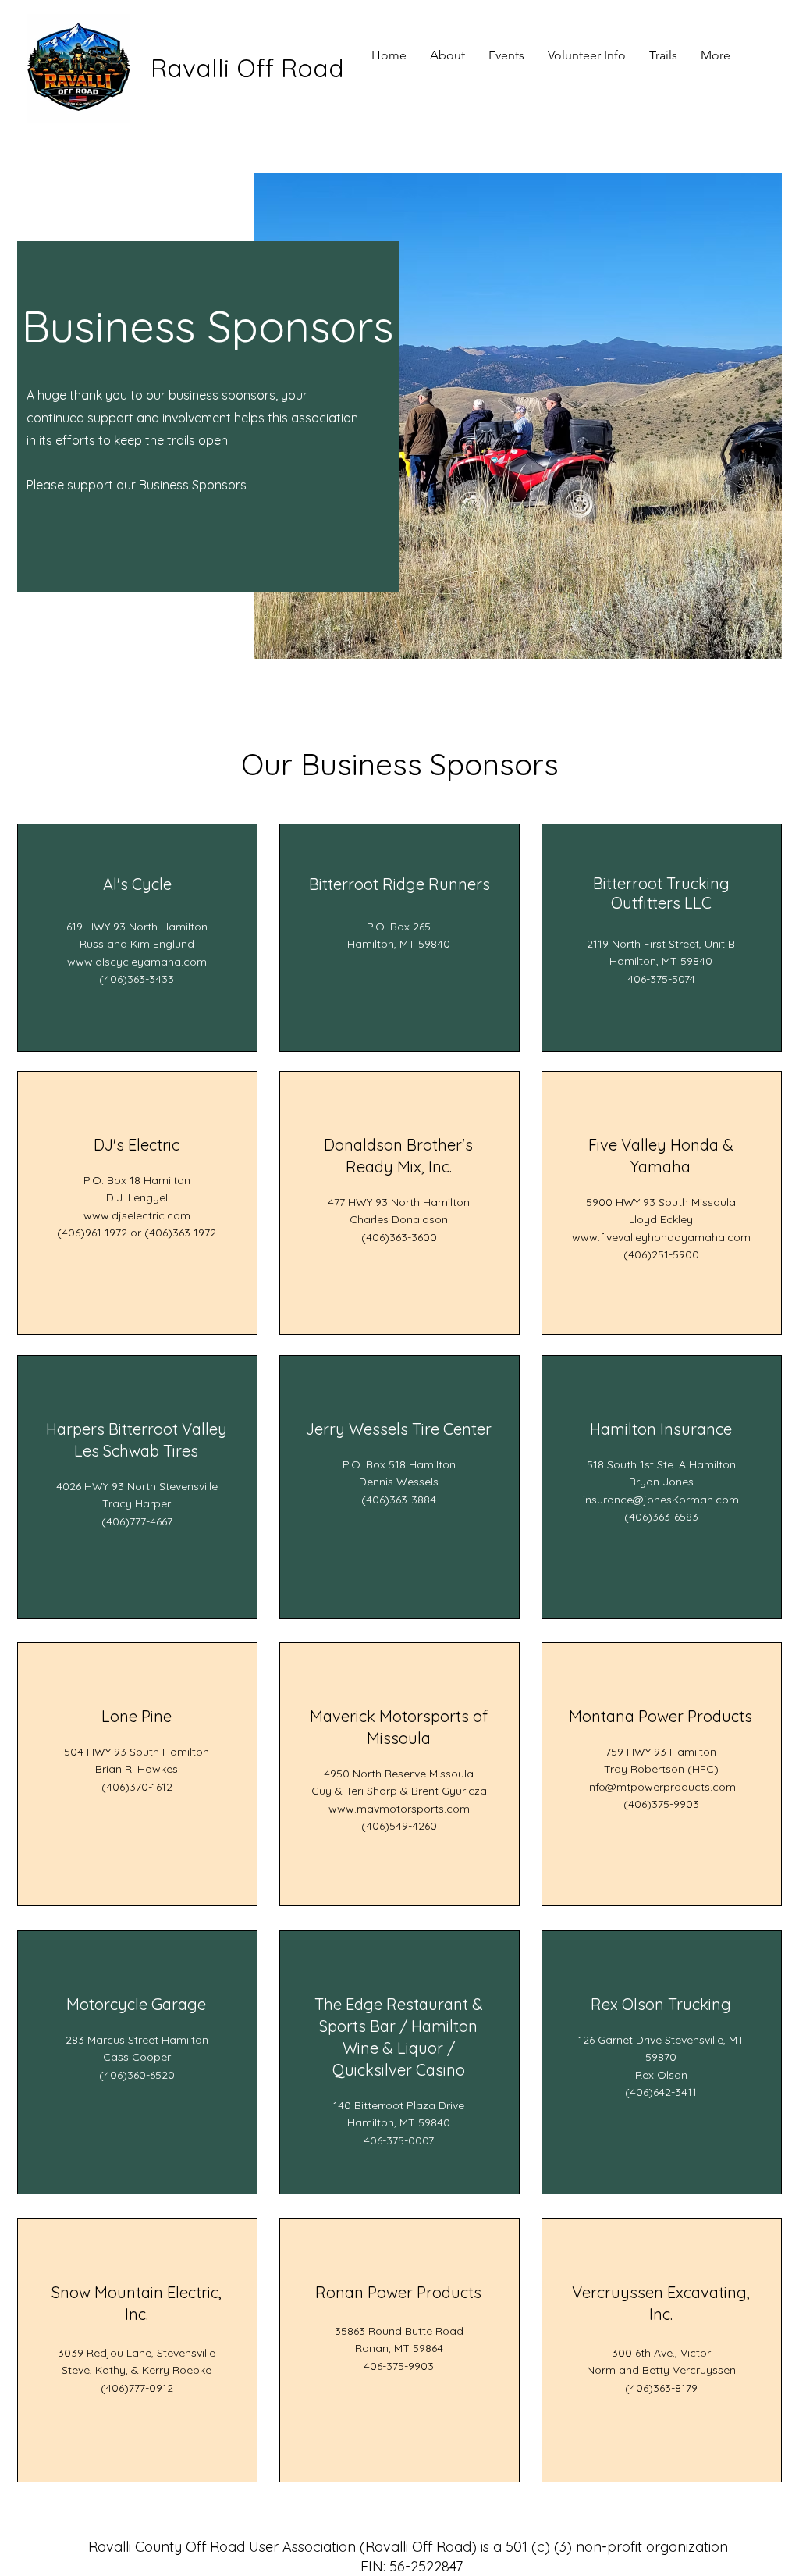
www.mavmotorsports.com (399, 1809)
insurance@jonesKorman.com (661, 1500)
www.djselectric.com (137, 1215)
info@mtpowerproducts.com (661, 1787)
